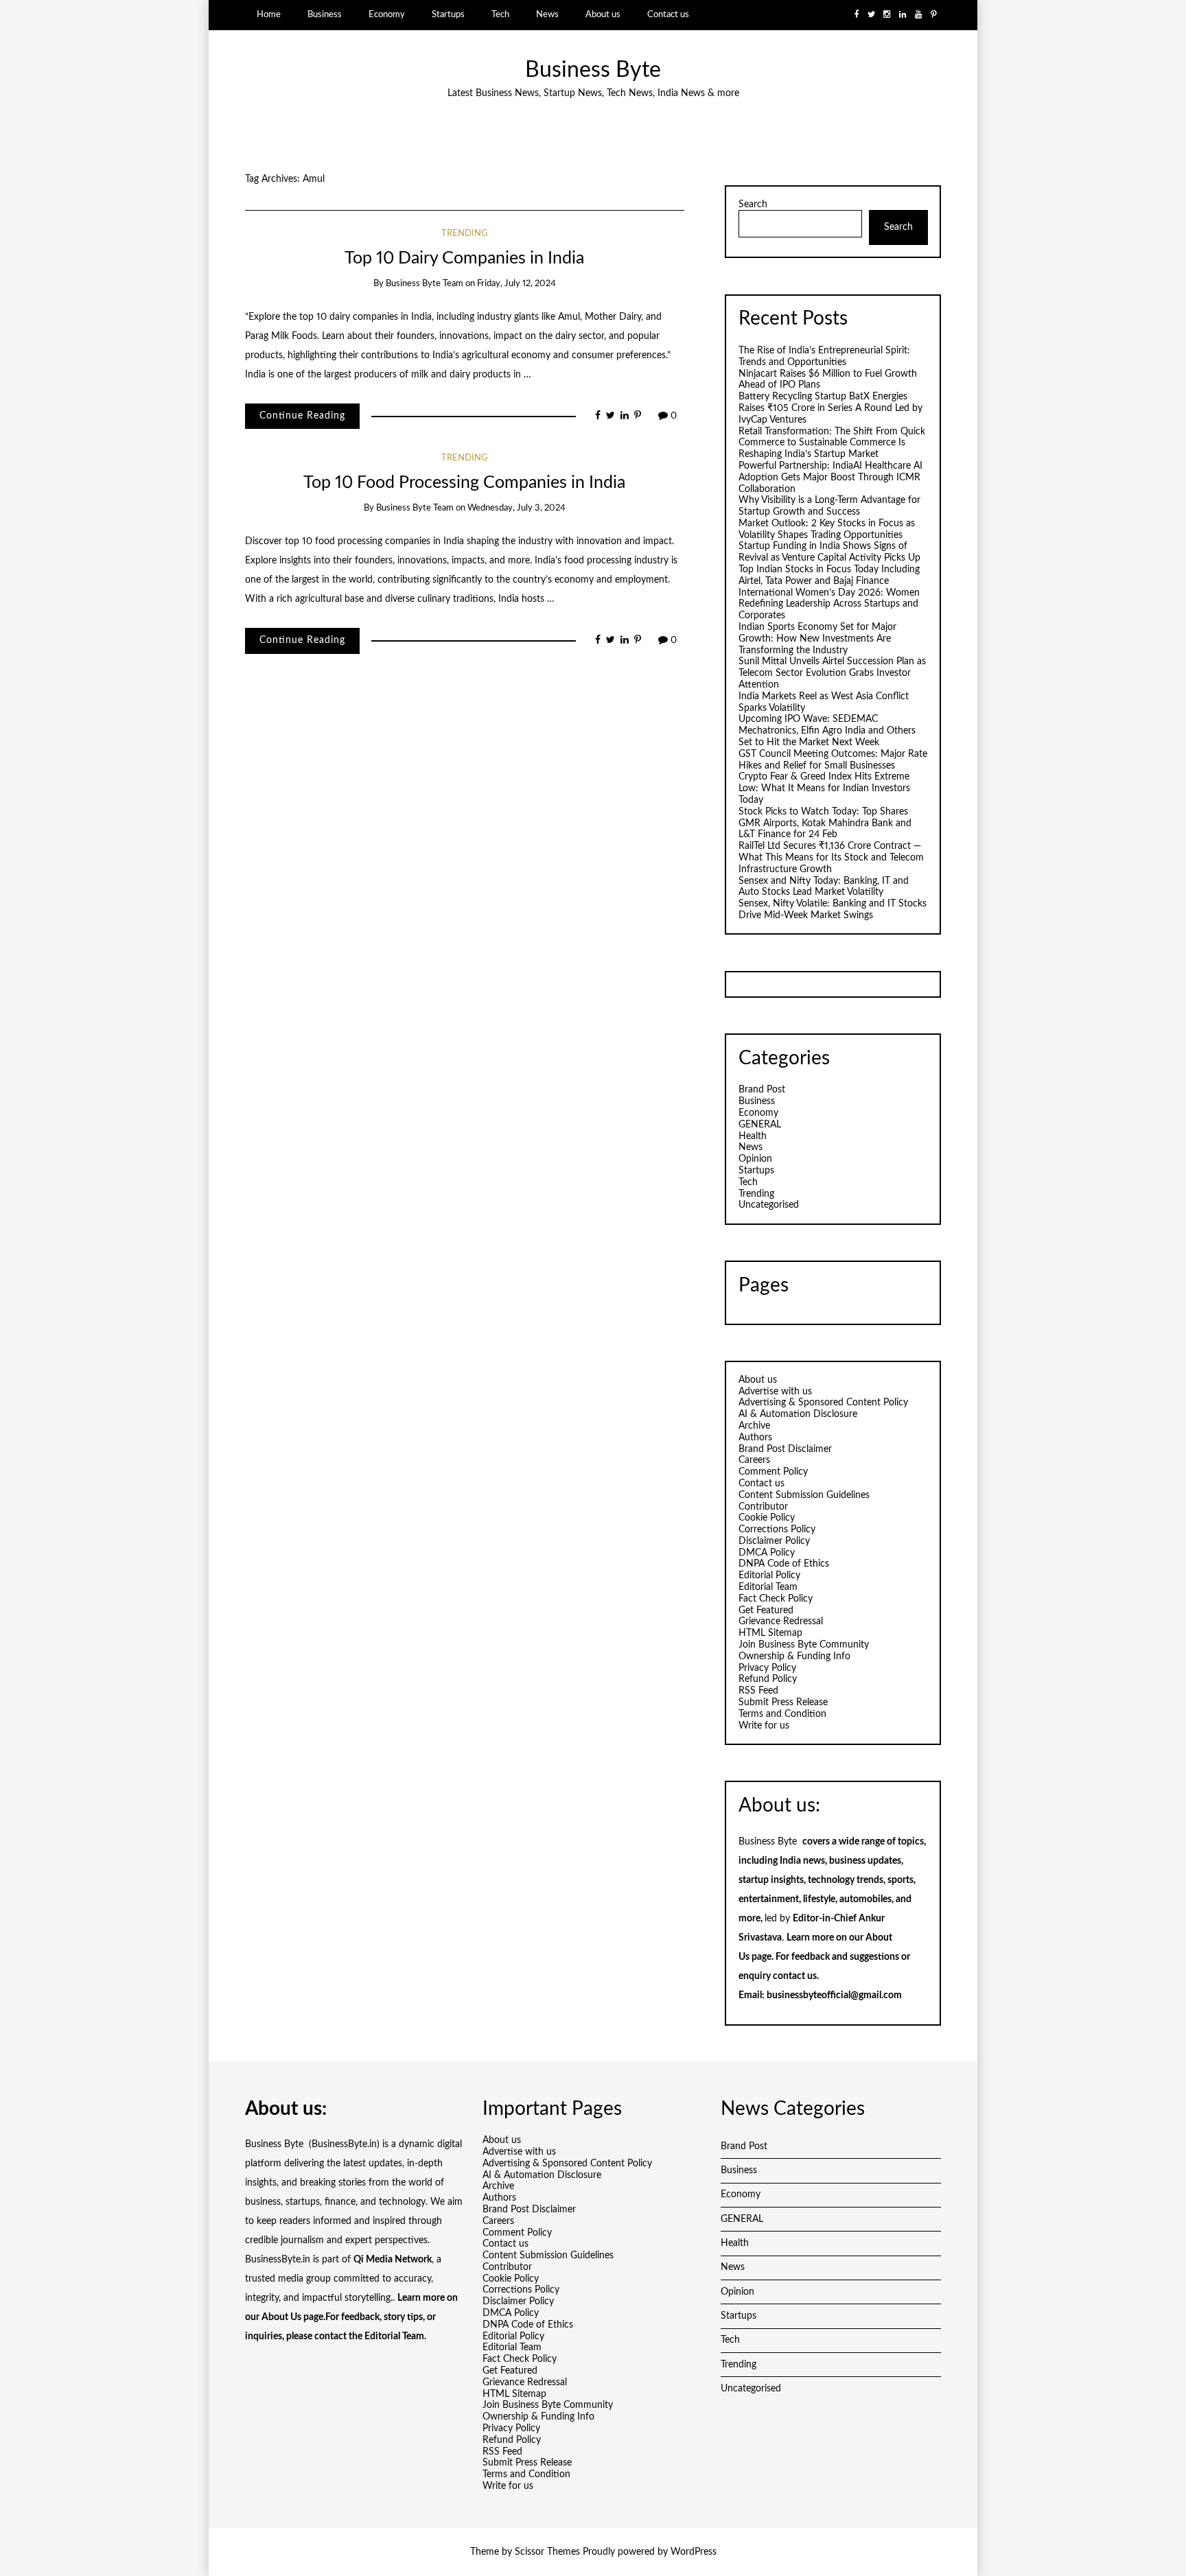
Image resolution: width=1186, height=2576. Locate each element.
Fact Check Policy (776, 1599)
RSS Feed (758, 1691)
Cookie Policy (767, 1518)
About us (603, 14)
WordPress (694, 2552)
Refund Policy (768, 1679)
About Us (281, 2317)
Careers (754, 1460)
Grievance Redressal (781, 1621)
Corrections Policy (777, 1530)
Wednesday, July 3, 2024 (516, 508)
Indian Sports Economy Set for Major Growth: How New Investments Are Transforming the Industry (817, 639)
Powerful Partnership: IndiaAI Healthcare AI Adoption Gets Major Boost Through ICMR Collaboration (830, 478)
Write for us (764, 1726)
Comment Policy (773, 1472)
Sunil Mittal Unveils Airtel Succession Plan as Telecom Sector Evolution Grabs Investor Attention (832, 673)
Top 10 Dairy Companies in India (464, 258)
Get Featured (766, 1611)
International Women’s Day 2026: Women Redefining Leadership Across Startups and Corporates (829, 605)
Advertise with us (775, 1392)
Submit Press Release (783, 1702)
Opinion (755, 1159)
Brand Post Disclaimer (785, 1449)
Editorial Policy (769, 1576)
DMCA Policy (767, 1553)
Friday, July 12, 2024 (516, 284)
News (547, 14)
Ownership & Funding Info (794, 1656)
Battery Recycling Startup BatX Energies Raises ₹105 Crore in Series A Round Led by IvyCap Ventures (830, 408)
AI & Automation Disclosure (798, 1414)
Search (753, 204)
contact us (795, 1976)
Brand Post (762, 1090)
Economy (387, 14)
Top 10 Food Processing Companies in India (464, 483)
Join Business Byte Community (804, 1645)
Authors (755, 1438)
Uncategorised (769, 1205)
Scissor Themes (547, 2552)
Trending (465, 234)
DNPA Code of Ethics (784, 1564)
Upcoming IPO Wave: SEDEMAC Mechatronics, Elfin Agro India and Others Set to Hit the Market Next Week (827, 731)
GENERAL (760, 1125)
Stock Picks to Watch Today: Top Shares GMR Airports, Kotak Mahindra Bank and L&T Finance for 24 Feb (825, 823)
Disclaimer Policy (774, 1541)
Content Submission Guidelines (804, 1495)
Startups (448, 14)
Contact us (668, 14)
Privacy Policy (767, 1668)
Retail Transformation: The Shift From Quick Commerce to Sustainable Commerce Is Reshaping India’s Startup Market (832, 443)
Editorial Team (768, 1587)
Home (269, 14)
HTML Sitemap (770, 1633)
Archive (754, 1426)
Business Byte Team (425, 284)
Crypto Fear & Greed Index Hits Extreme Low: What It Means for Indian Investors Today (824, 788)
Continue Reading (302, 416)
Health (753, 1136)
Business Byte (593, 70)
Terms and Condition (782, 1714)
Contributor (763, 1507)
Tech (500, 14)
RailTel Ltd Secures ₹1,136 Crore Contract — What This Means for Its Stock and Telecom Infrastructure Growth (831, 858)
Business (325, 14)
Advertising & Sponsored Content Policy (823, 1403)
